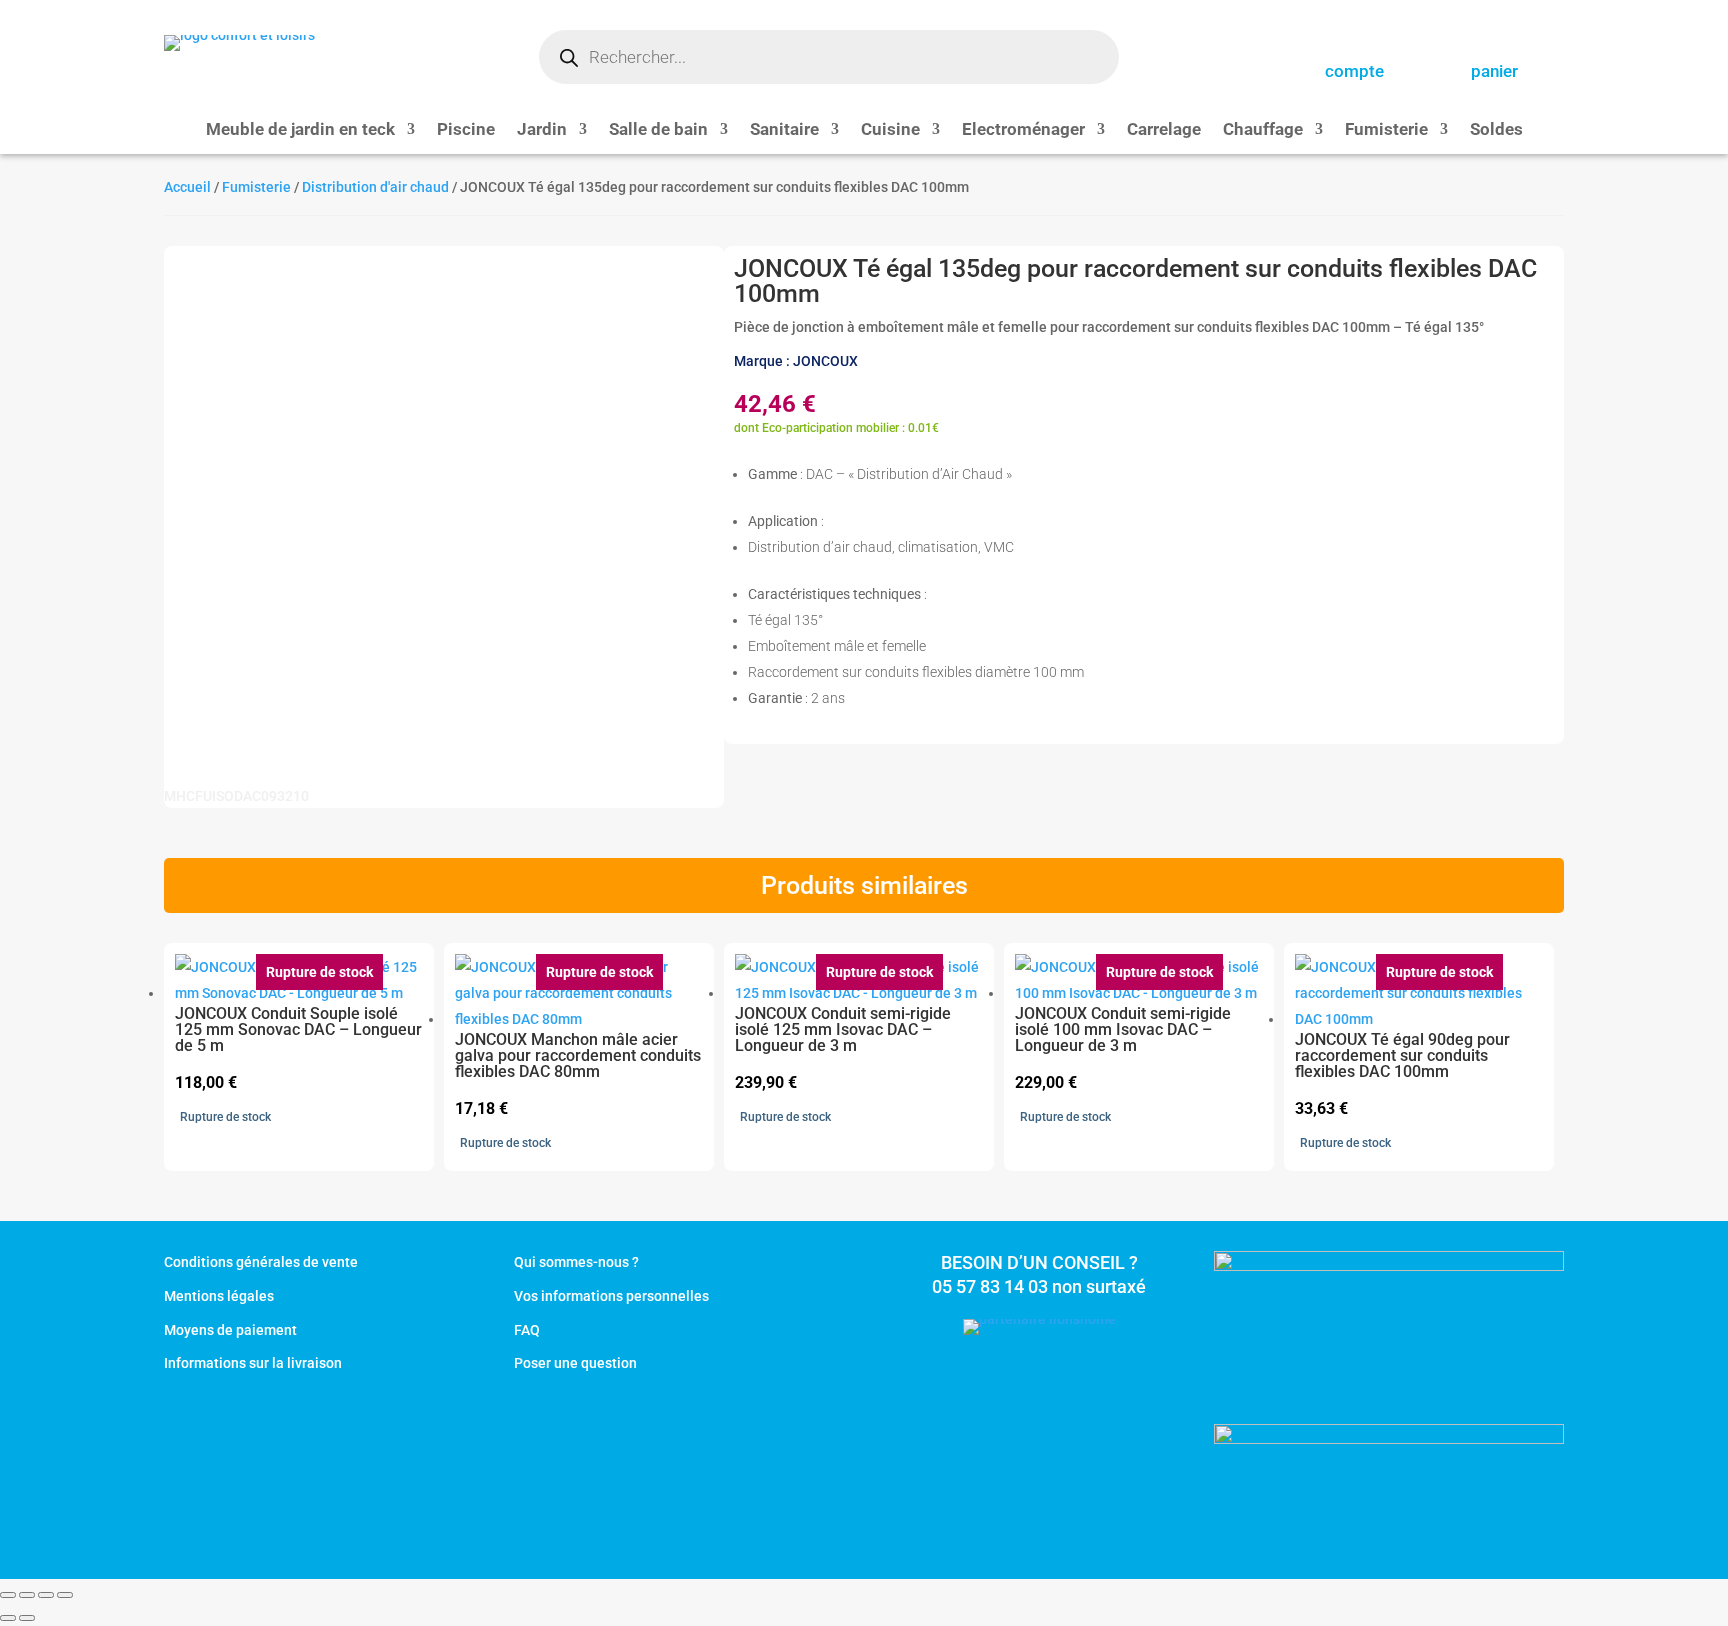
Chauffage (1263, 130)
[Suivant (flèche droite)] (27, 1618)
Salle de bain (658, 130)
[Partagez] (46, 1595)
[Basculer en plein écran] (27, 1595)
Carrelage (1164, 130)
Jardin (542, 130)
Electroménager (1023, 130)
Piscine (466, 130)
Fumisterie (1386, 130)
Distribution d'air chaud (375, 187)
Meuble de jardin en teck (300, 130)
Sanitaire (784, 130)
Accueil (187, 187)
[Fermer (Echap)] (65, 1595)
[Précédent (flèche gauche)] (8, 1618)
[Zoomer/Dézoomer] (8, 1595)
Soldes (1496, 130)
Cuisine (890, 130)
